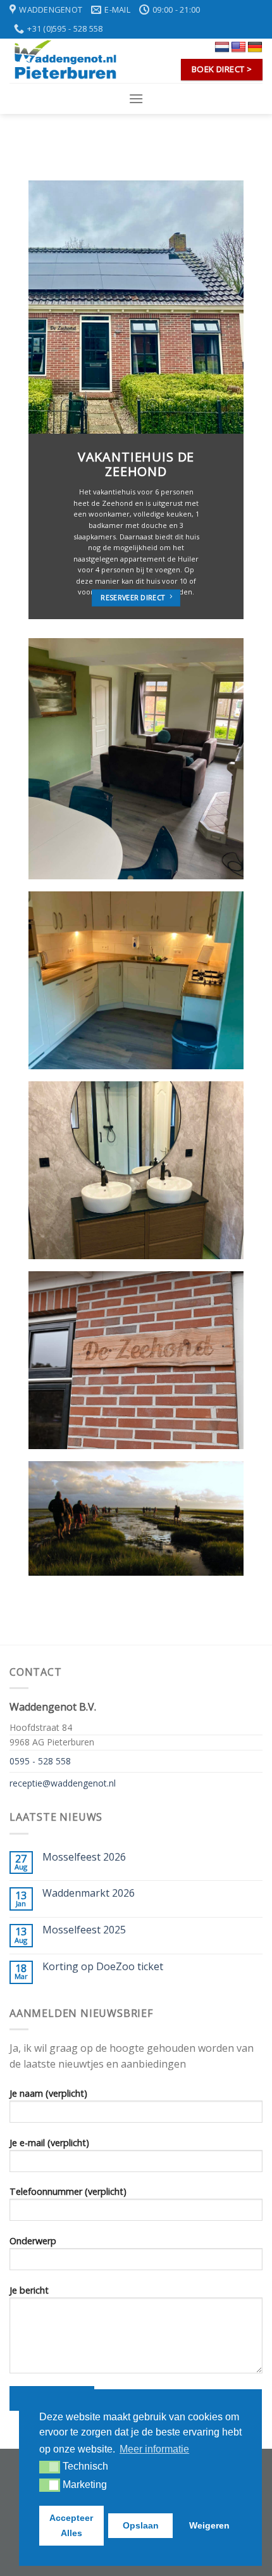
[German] (255, 47)
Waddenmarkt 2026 (89, 1893)
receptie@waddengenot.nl (63, 1783)
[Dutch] (222, 47)
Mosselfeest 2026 (84, 1857)
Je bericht (29, 2290)
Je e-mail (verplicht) (49, 2143)
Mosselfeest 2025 (84, 1930)
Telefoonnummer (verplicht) (68, 2191)
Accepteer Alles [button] (71, 2525)
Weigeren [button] (209, 2525)
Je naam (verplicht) (48, 2093)
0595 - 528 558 (40, 1761)
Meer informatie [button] (154, 2449)
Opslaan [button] (141, 2525)
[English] (238, 47)
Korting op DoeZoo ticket (103, 1967)
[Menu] (136, 98)
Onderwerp (33, 2241)
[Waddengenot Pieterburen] (73, 61)
